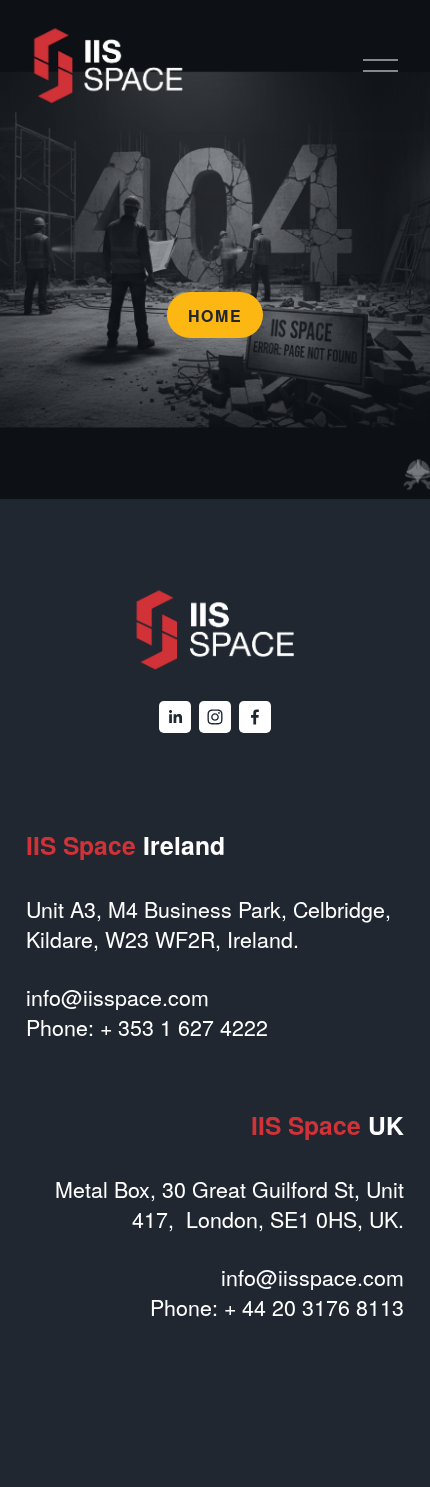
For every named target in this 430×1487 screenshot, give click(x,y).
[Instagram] (215, 717)
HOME (215, 315)
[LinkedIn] (175, 717)
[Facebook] (255, 717)
